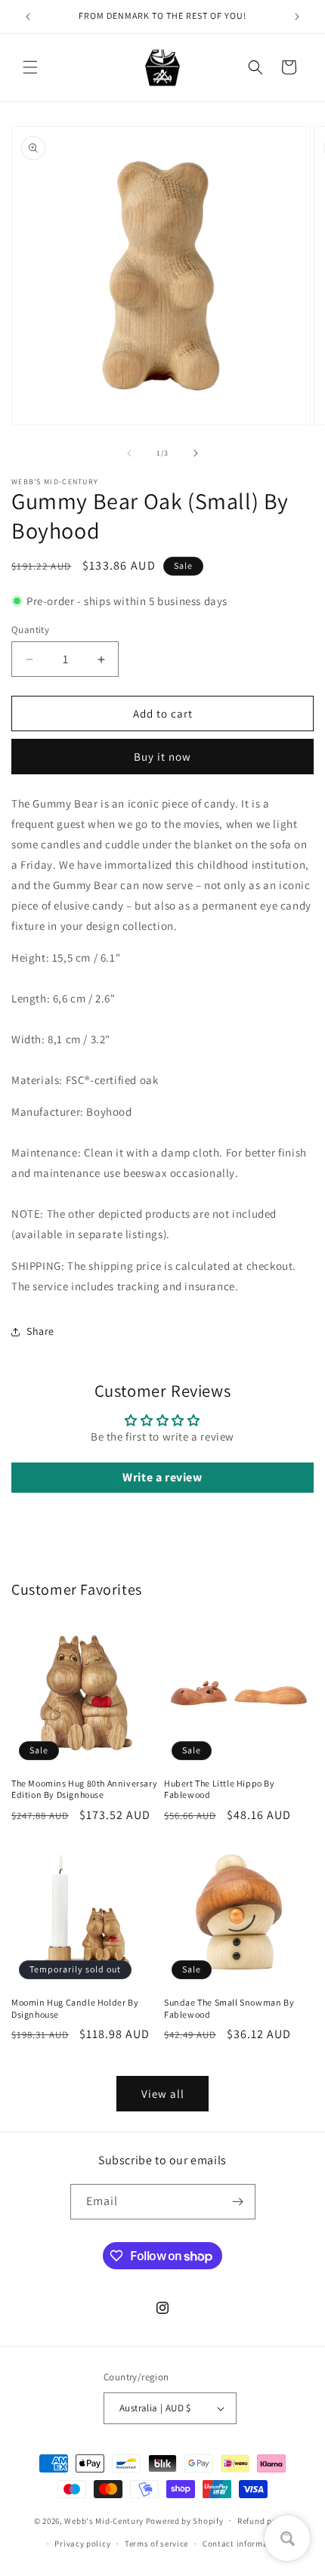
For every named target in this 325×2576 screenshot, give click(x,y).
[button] (30, 67)
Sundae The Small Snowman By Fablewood (229, 2008)
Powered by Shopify (185, 2520)
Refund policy (264, 2521)
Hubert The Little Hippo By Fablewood (220, 1789)
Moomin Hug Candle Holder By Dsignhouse (75, 2008)
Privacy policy (82, 2544)
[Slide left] (129, 453)
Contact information (243, 2544)
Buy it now (162, 757)
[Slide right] (196, 453)
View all (163, 2094)
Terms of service (156, 2544)
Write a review (162, 1477)
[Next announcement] (297, 17)
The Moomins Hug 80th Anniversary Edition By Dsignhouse (84, 1789)
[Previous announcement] (28, 17)
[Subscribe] (238, 2202)
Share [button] (40, 1331)
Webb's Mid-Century (104, 2520)
